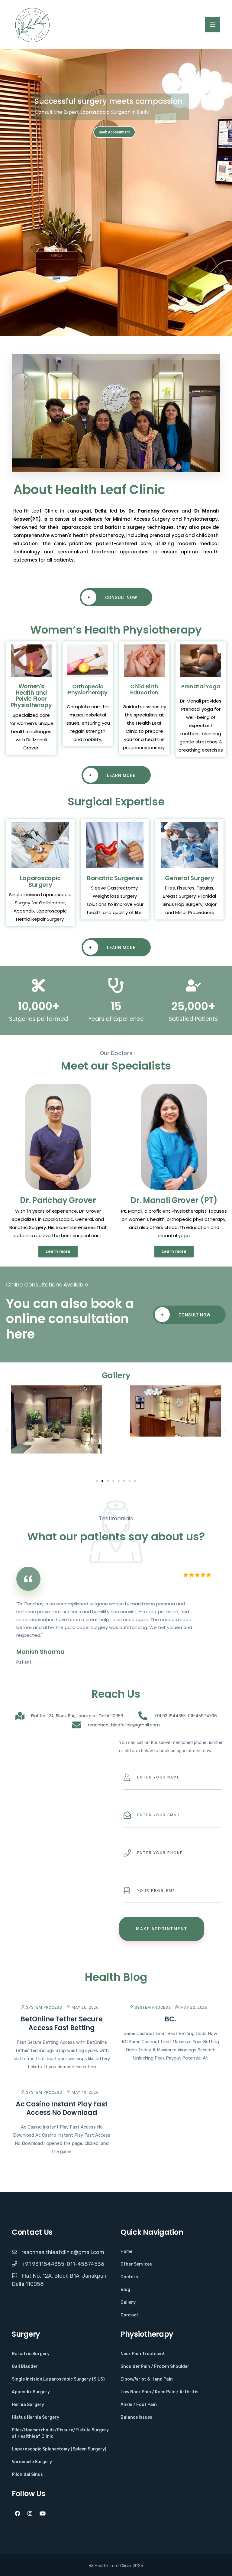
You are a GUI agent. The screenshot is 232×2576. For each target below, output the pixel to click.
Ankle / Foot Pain (139, 2405)
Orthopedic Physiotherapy (88, 689)
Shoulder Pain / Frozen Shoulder (155, 2366)
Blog (125, 2290)
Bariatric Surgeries (115, 878)
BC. (170, 2019)
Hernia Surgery (28, 2405)
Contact (129, 2315)
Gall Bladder (25, 2366)
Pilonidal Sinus (27, 2474)
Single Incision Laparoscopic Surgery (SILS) (58, 2379)
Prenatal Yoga (201, 686)
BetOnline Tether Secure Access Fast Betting (61, 2024)
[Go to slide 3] (108, 1481)
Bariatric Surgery (31, 2354)
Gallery (128, 2302)
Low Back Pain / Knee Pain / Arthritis (159, 2392)
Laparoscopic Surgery (40, 881)
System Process (43, 2007)
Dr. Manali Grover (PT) (174, 1200)
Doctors (129, 2277)
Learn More (112, 775)
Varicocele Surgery (32, 2462)
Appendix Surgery (31, 2392)
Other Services (136, 2264)
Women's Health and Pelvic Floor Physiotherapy (31, 696)
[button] (7, 1431)
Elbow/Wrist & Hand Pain (147, 2379)
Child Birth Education (144, 689)
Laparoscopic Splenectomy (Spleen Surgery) (59, 2449)
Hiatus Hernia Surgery (35, 2417)
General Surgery (190, 878)
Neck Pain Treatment (143, 2354)
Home (126, 2252)
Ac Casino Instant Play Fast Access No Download (62, 2109)
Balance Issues (136, 2417)
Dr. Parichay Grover (154, 511)
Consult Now (113, 597)
